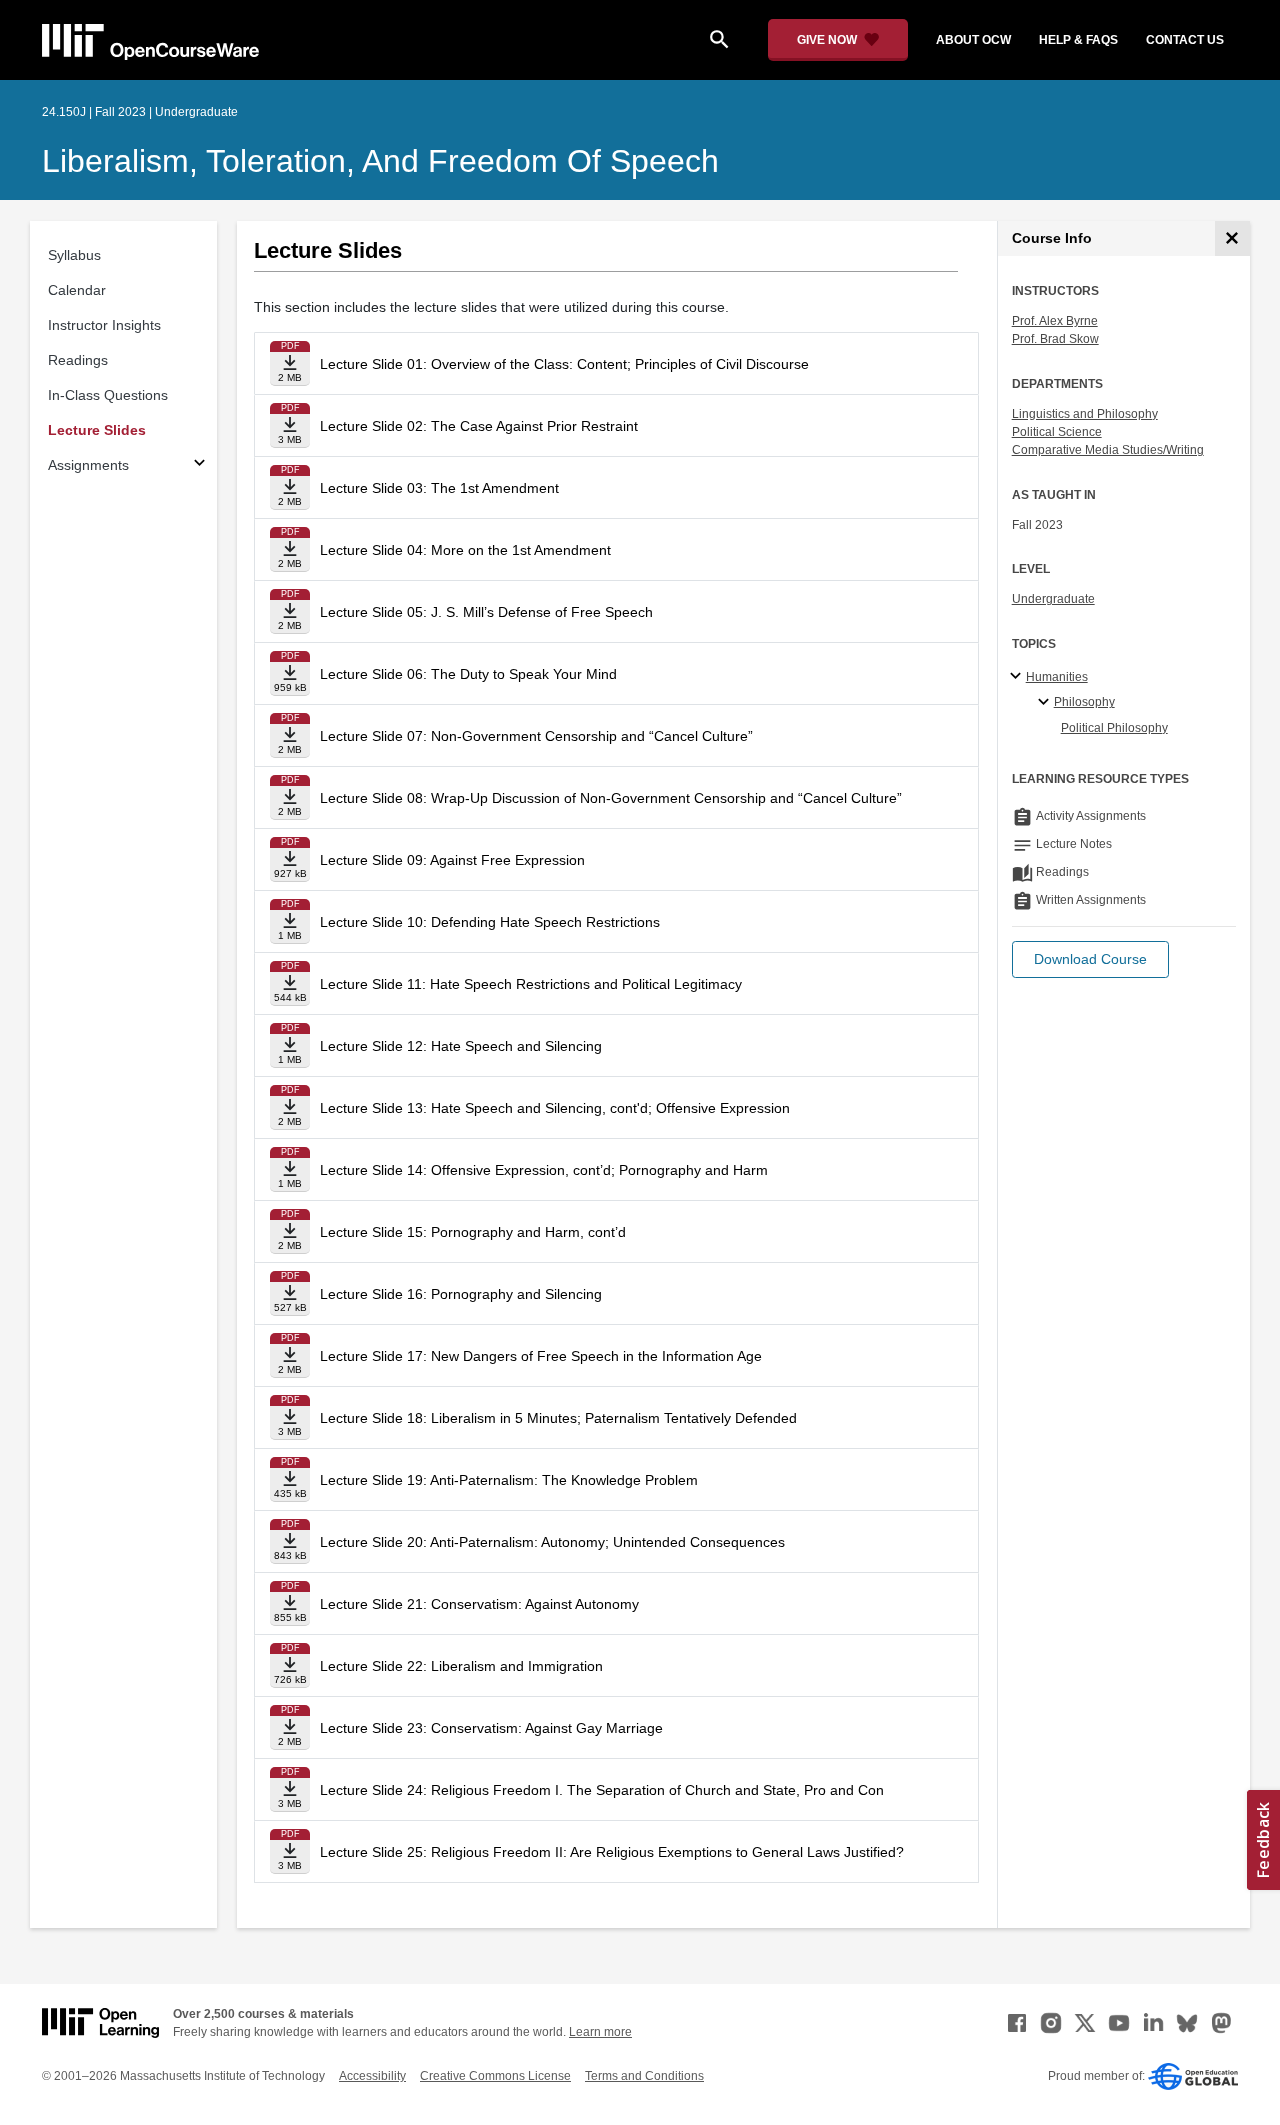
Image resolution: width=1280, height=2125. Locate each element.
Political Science (1057, 432)
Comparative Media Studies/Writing (1108, 450)
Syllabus (74, 255)
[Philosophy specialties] (1046, 703)
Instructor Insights (104, 325)
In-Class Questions (108, 395)
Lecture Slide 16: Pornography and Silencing (461, 1294)
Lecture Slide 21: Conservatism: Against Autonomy (479, 1604)
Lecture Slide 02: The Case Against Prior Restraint (479, 426)
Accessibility (372, 2076)
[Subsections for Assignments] (199, 465)
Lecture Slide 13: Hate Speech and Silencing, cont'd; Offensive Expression (555, 1108)
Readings (78, 360)
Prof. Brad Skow (1055, 339)
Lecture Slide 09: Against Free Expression (452, 860)
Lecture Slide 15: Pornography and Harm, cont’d (473, 1232)
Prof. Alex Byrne (1055, 321)
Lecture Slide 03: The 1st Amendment (439, 488)
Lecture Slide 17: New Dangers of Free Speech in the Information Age (541, 1356)
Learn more (600, 2032)
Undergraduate (1053, 599)
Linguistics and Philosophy (1085, 414)
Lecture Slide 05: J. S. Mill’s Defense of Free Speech (486, 612)
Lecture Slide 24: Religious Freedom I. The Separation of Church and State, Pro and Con (602, 1790)
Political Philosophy (1114, 728)
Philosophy (1084, 702)
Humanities (1057, 677)
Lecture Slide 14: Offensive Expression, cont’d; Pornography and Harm (544, 1170)
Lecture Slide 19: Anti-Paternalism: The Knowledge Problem (509, 1480)
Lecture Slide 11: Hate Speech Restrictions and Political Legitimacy (531, 984)
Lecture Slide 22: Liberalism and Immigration (461, 1666)
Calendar (77, 290)
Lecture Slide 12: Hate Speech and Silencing (461, 1046)
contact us (1185, 40)
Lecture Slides (97, 430)
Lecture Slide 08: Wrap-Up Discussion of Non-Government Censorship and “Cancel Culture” (611, 798)
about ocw (973, 40)
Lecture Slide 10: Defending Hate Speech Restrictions (490, 922)
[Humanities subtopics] (1018, 677)
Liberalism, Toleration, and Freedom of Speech (380, 161)
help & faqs (1078, 40)
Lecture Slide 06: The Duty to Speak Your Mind (468, 674)
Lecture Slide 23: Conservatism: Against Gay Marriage (491, 1728)
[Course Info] (1232, 238)
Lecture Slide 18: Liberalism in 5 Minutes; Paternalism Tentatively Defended (558, 1418)
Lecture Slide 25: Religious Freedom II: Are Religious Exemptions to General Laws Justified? (612, 1852)
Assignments (88, 465)
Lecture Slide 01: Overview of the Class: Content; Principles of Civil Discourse (564, 364)
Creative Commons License (495, 2076)
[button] (1090, 959)
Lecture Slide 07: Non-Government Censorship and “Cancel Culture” (536, 736)
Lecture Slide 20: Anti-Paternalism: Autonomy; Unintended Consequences (552, 1542)
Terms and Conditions (644, 2076)
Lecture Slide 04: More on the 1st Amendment (465, 550)
